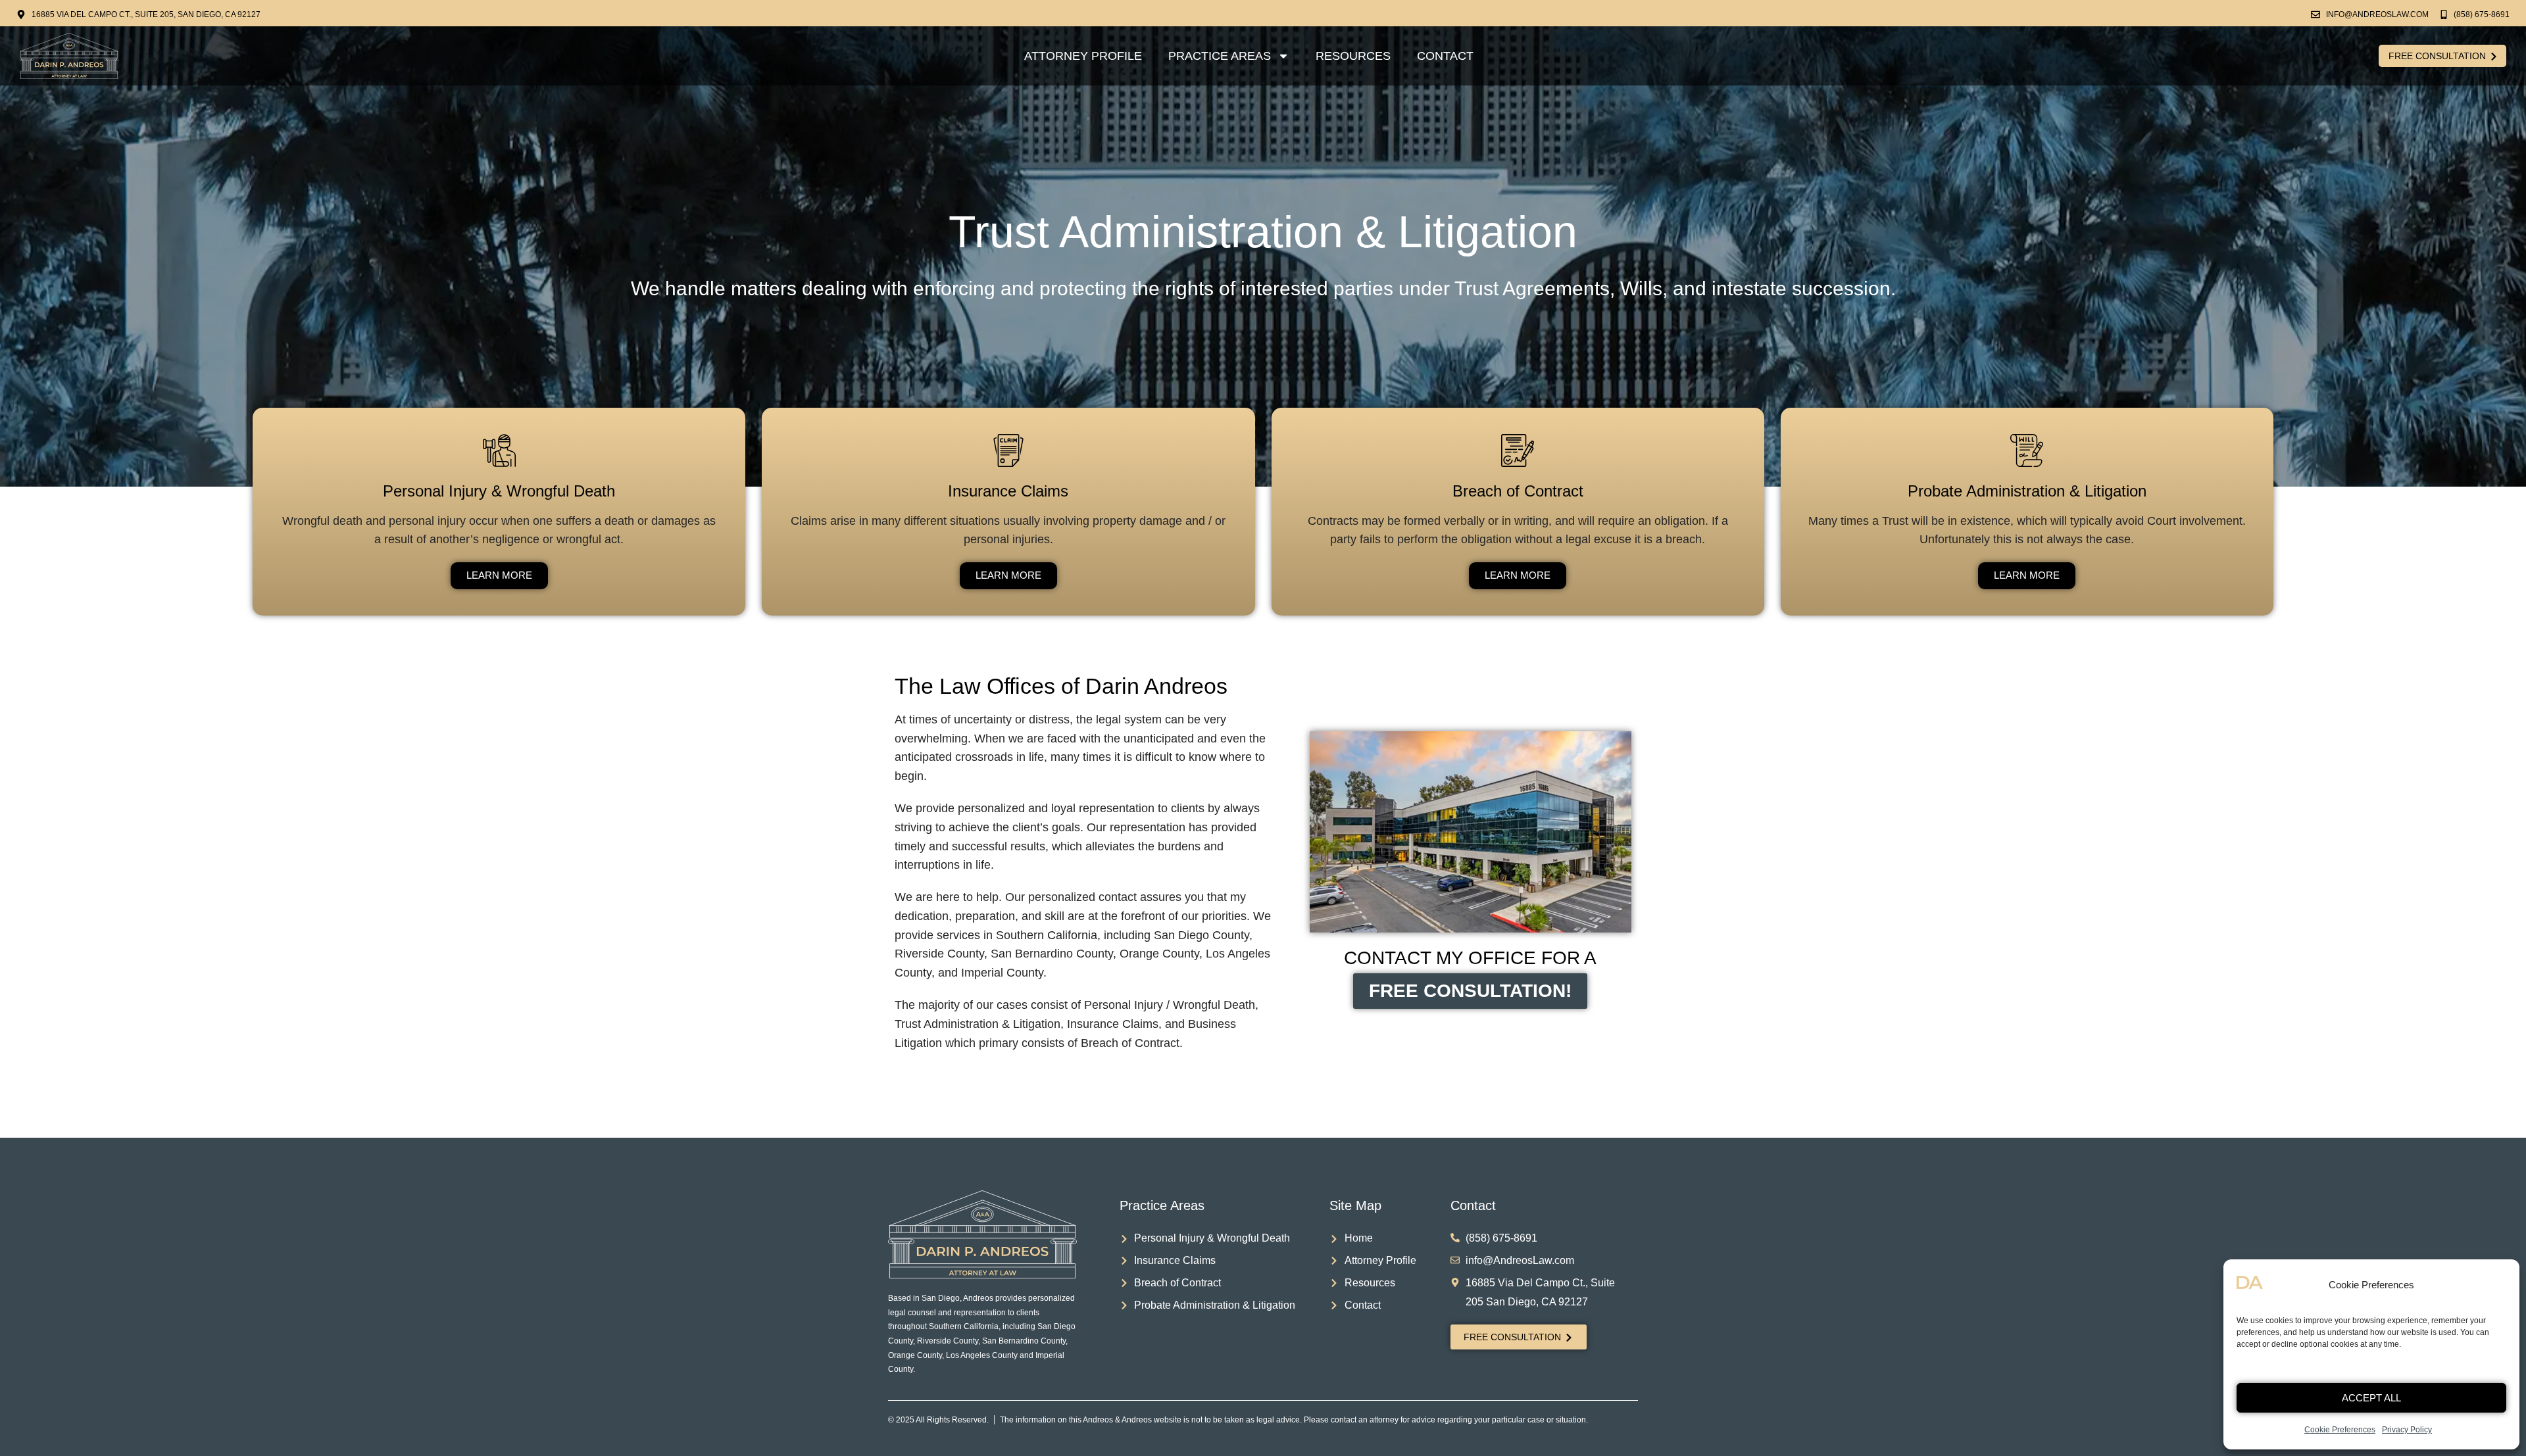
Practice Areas (1220, 56)
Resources (1353, 56)
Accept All (2371, 1398)
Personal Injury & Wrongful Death (499, 491)
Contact (1445, 56)
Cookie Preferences (2340, 1430)
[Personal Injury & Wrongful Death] (499, 450)
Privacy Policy (2407, 1430)
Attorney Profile (1083, 56)
